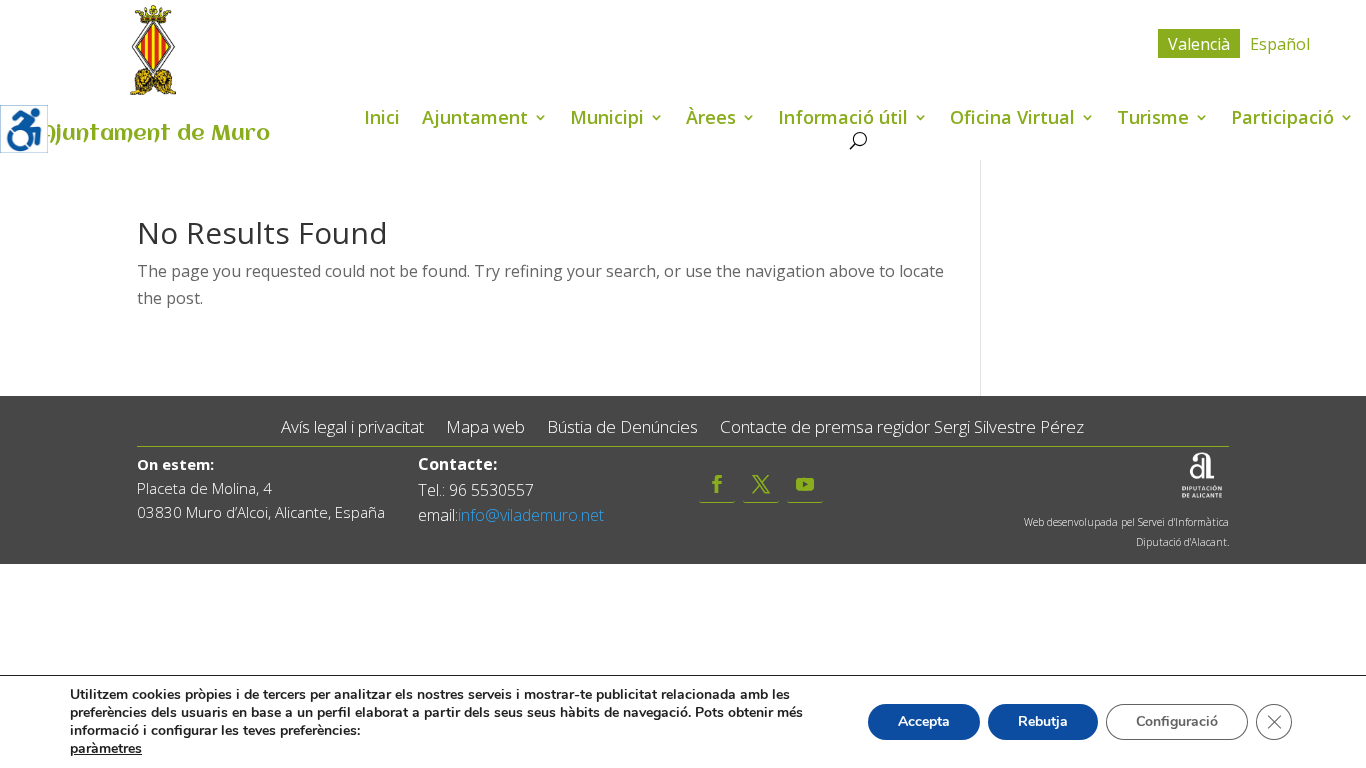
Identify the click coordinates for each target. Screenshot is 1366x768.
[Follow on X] (761, 484)
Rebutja (1043, 721)
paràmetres (106, 749)
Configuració (1177, 721)
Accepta (924, 721)
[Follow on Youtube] (805, 484)
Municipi (607, 119)
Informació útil (843, 119)
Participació (1282, 119)
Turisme (1153, 119)
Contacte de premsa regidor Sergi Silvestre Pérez (902, 427)
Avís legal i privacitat (352, 427)
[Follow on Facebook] (717, 484)
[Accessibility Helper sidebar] (24, 129)
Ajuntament (475, 119)
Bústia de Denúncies (622, 427)
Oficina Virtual (1012, 119)
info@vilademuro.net (531, 515)
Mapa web (485, 427)
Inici (382, 119)
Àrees (711, 119)
